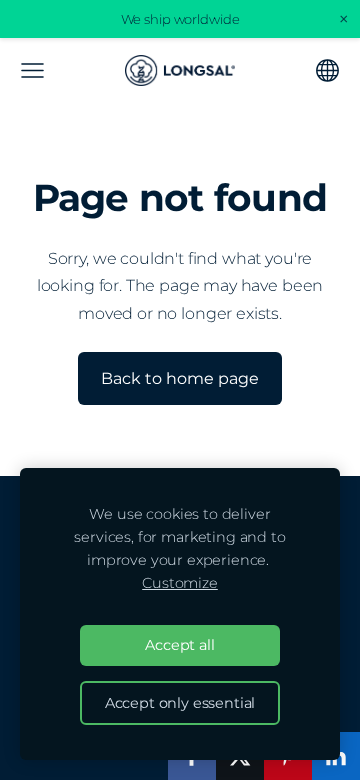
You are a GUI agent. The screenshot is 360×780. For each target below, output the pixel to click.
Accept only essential (180, 703)
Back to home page (180, 378)
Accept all (179, 645)
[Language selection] (327, 70)
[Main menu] (32, 70)
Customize (180, 583)
